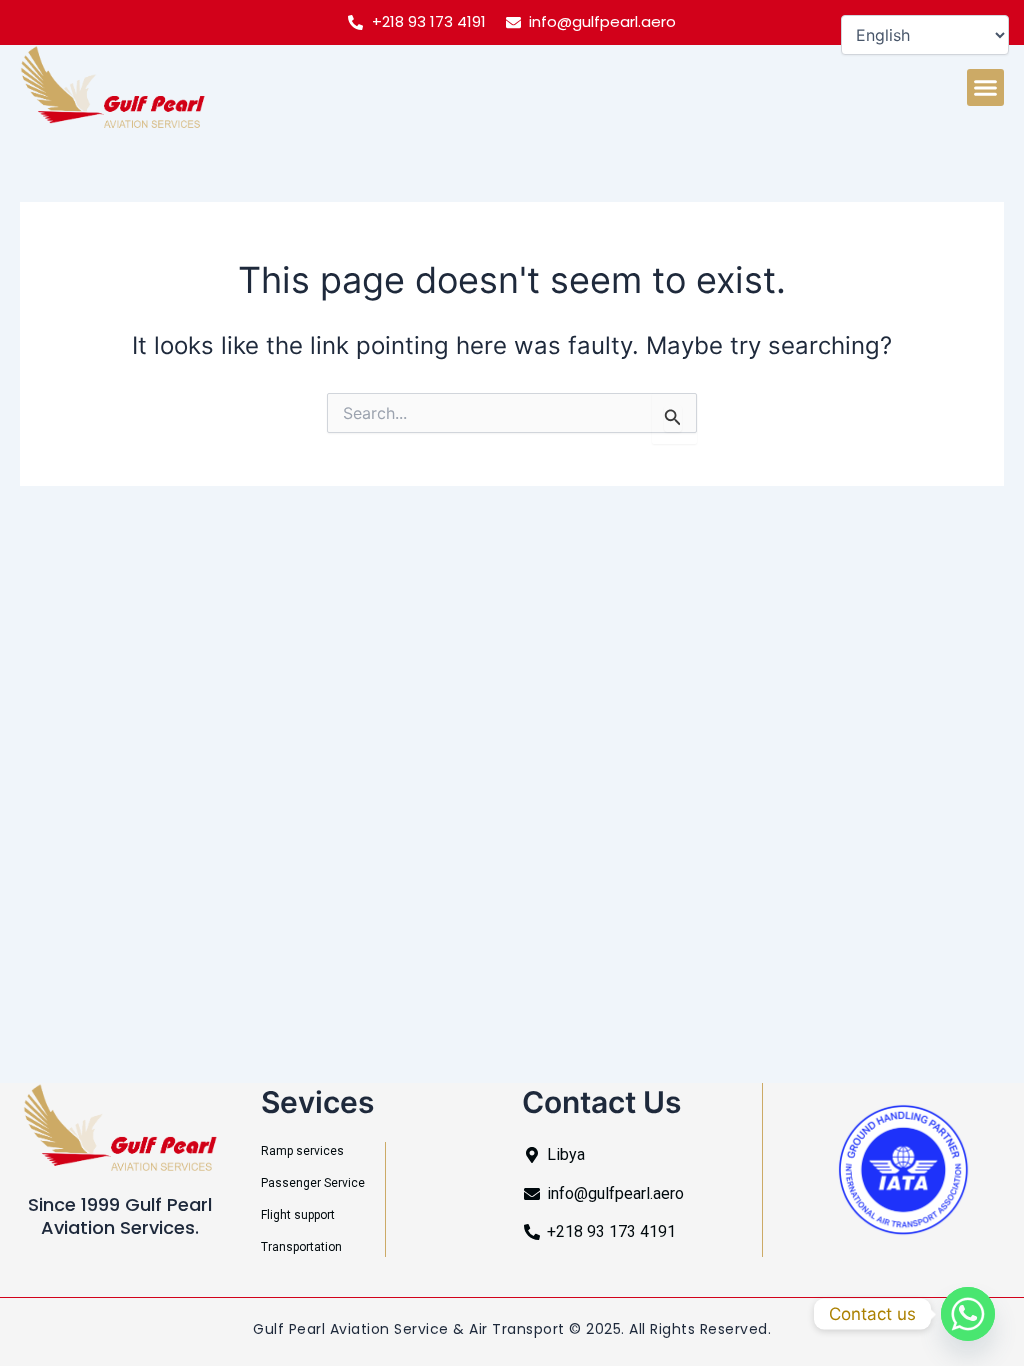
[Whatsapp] (968, 1314)
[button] (986, 88)
